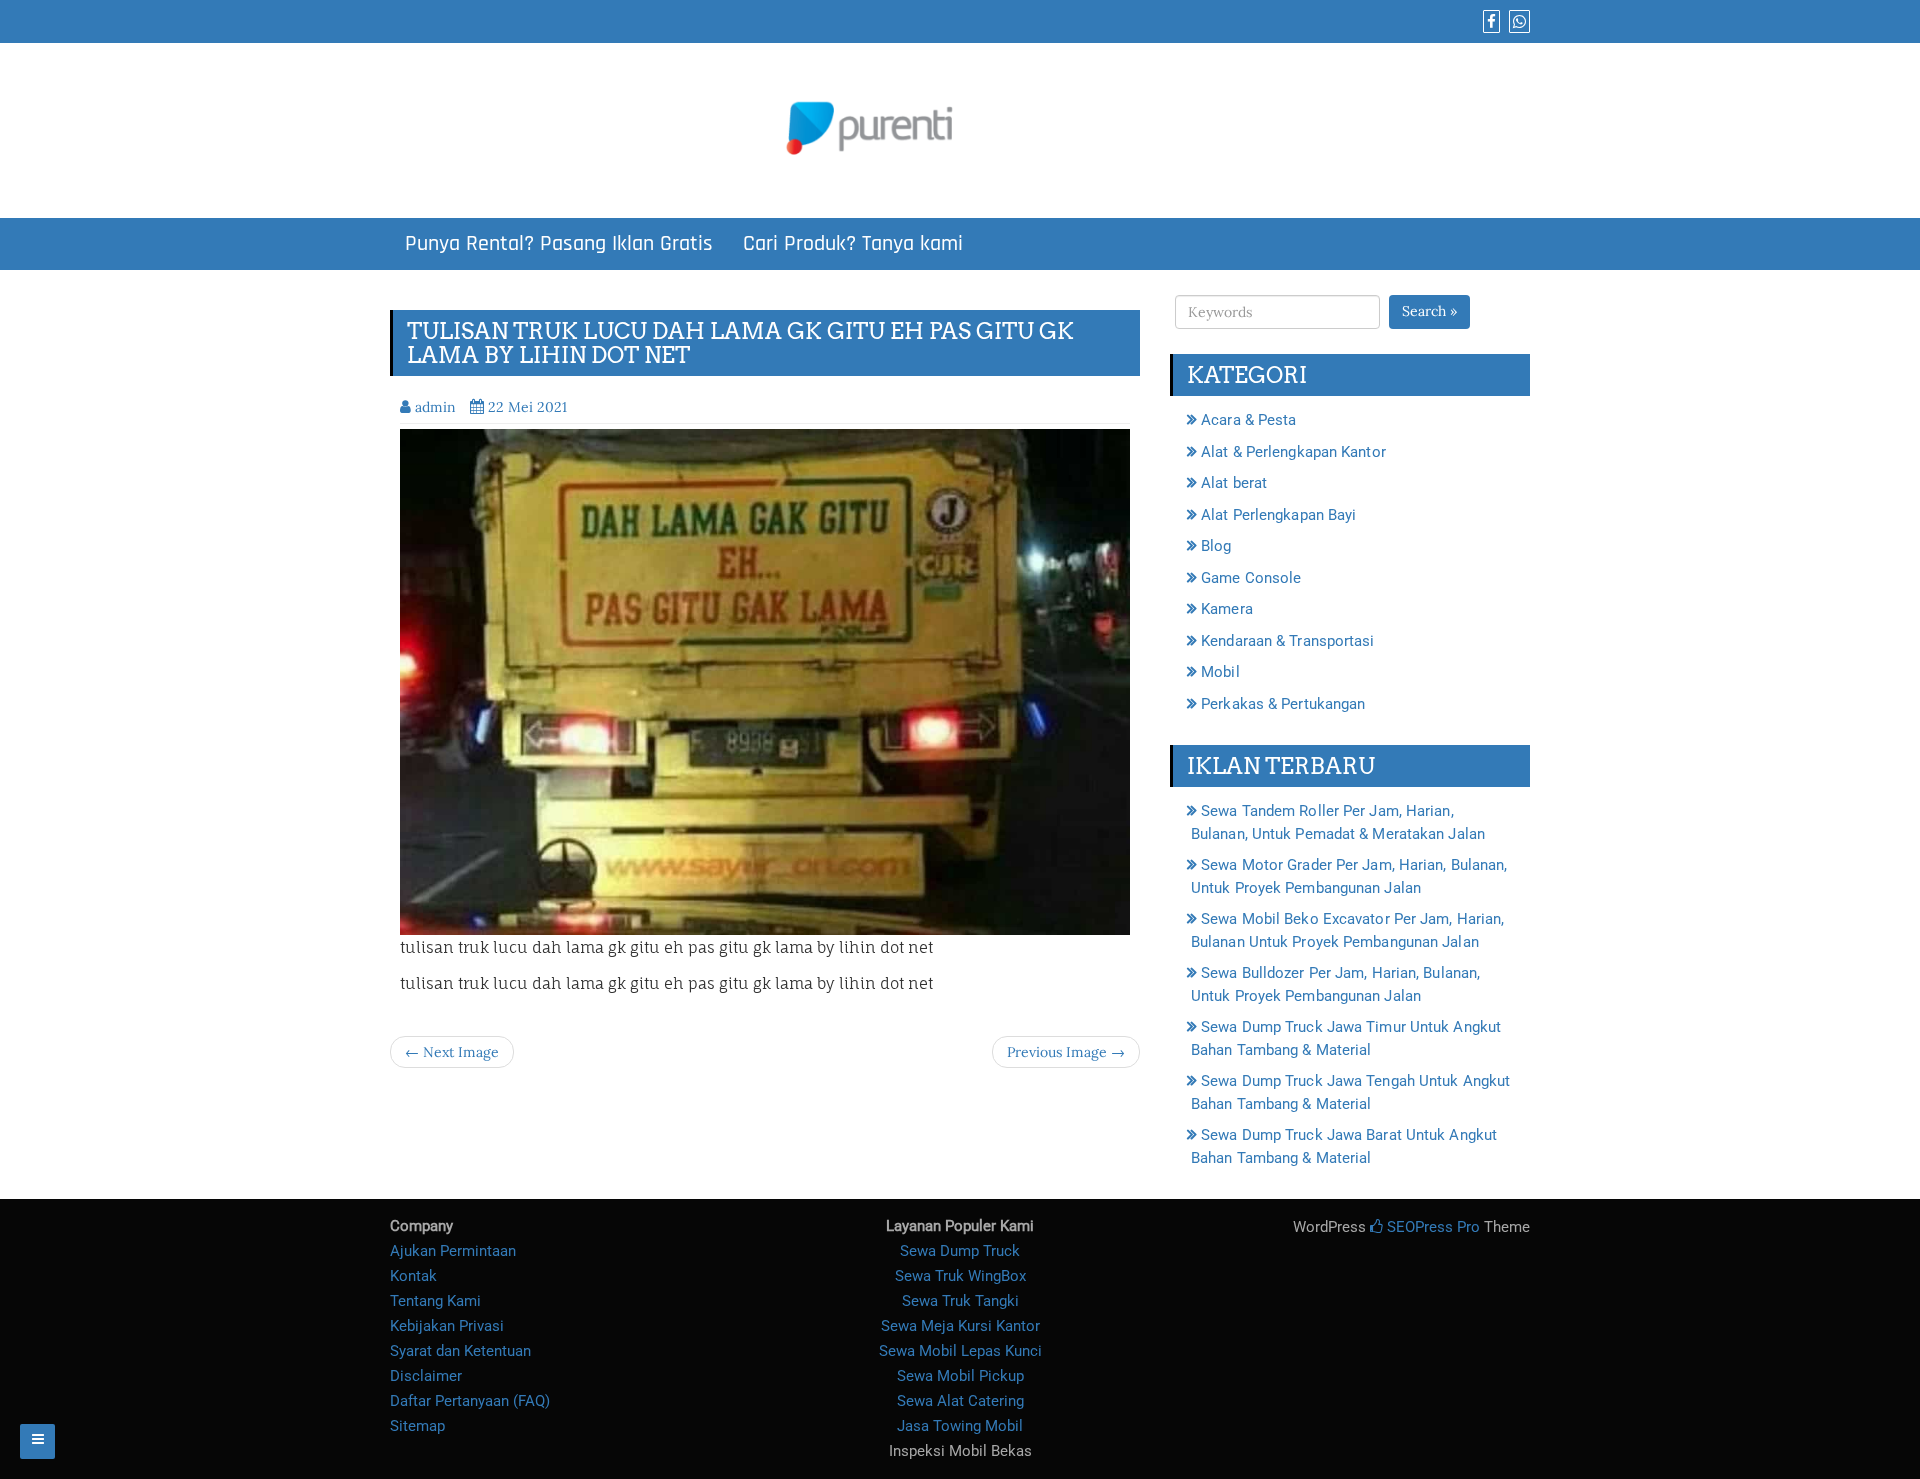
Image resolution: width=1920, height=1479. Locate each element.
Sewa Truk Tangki (960, 1301)
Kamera (1227, 609)
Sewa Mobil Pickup (960, 1376)
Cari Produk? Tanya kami (853, 244)
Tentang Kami (435, 1301)
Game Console (1251, 578)
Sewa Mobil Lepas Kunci (960, 1351)
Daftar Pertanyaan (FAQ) (470, 1401)
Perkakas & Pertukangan (1283, 704)
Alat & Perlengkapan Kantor (1293, 452)
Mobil (1220, 672)
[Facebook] (1489, 22)
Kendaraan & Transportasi (1287, 641)
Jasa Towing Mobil (960, 1426)
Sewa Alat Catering (960, 1401)
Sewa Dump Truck (960, 1251)
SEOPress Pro (1431, 1227)
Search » (1429, 311)
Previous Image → (1066, 1052)
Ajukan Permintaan (453, 1251)
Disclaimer (426, 1376)
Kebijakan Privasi (447, 1326)
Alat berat (1234, 483)
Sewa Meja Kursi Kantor (960, 1326)
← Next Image (452, 1052)
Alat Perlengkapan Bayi (1278, 515)
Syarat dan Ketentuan (460, 1351)
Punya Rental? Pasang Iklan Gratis (559, 244)
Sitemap (417, 1426)
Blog (1216, 546)
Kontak (413, 1276)
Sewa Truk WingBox (960, 1276)
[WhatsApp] (1517, 22)
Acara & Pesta (1248, 420)
